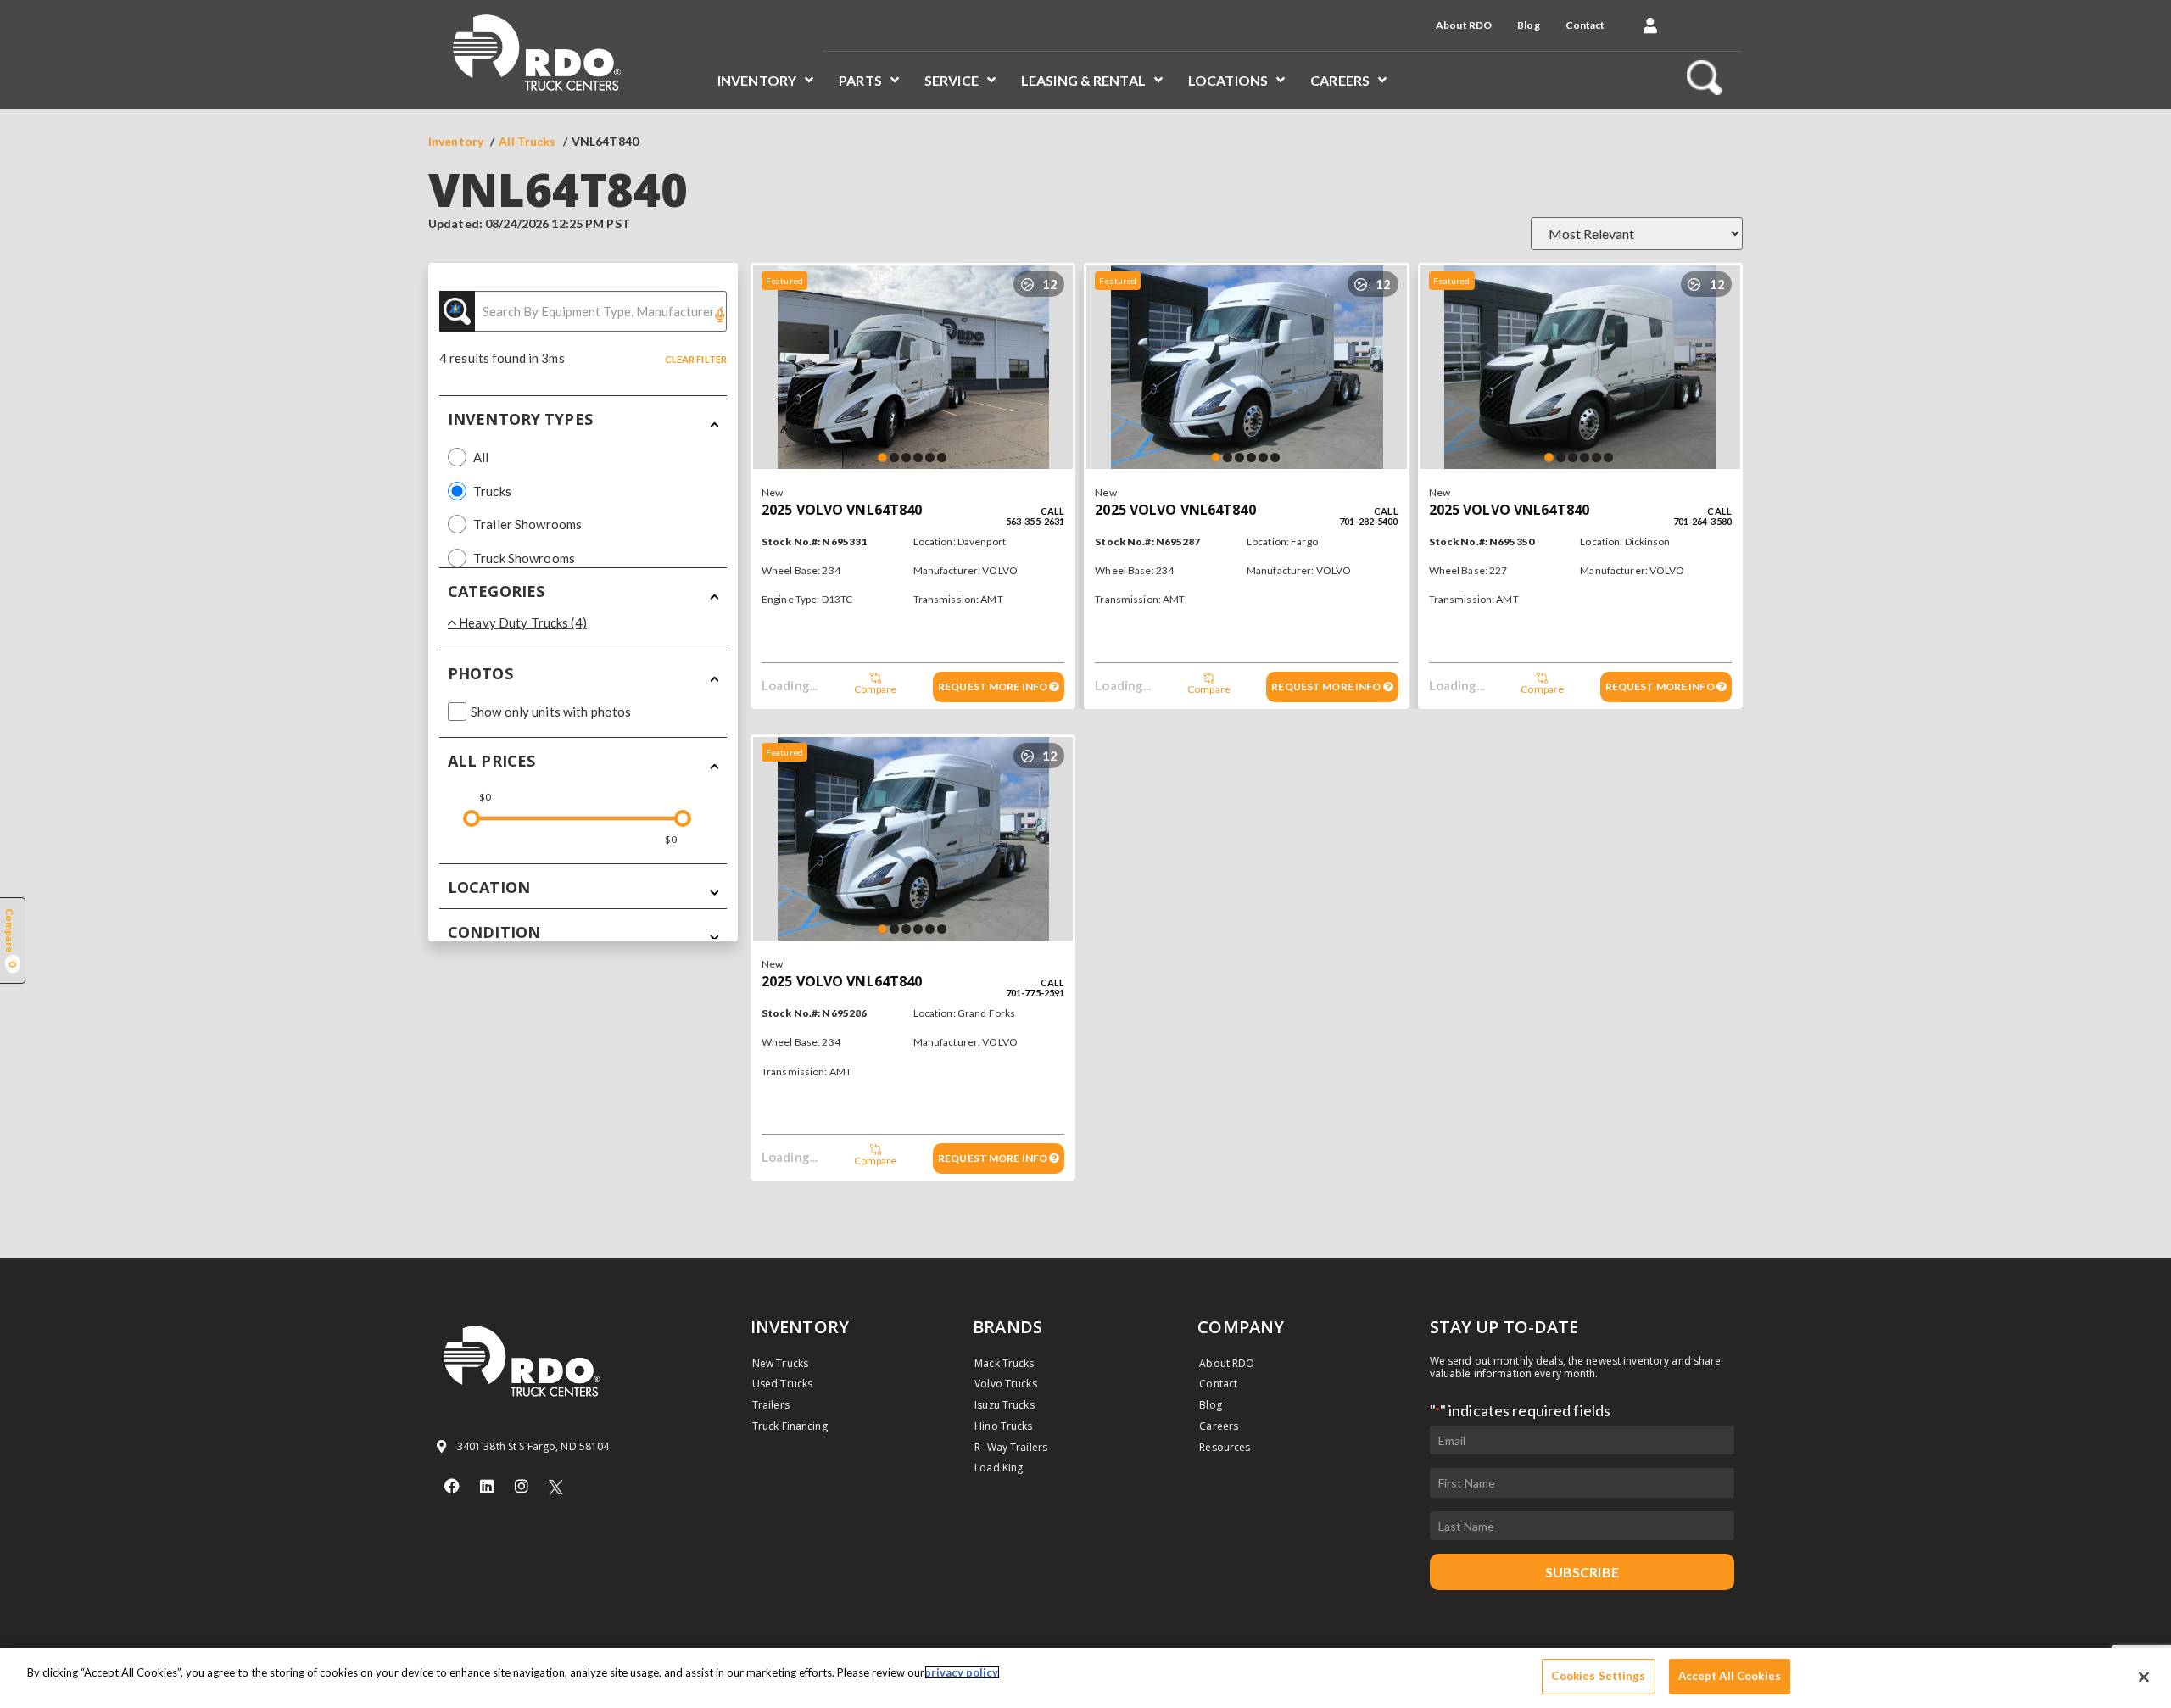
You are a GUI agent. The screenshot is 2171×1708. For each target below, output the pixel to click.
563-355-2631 (1035, 521)
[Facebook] (452, 1486)
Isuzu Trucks (1004, 1405)
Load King (999, 1468)
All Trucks (527, 141)
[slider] (472, 818)
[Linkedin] (487, 1486)
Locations (1228, 80)
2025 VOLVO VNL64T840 (842, 510)
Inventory (757, 80)
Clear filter (696, 359)
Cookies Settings (1598, 1676)
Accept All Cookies (1730, 1676)
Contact (1585, 25)
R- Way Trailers (1011, 1447)
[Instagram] (522, 1486)
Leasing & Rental (1083, 80)
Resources (1225, 1447)
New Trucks (780, 1363)
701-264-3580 (1702, 521)
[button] (1650, 25)
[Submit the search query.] (457, 311)
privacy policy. (962, 1672)
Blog (1528, 25)
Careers (1340, 80)
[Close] (2144, 1677)
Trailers (771, 1405)
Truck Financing (790, 1426)
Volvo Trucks (1005, 1384)
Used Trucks (782, 1384)
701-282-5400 (1368, 521)
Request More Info (993, 687)
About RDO (1464, 25)
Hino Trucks (1003, 1426)
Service (952, 80)
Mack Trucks (1004, 1363)
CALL (1052, 511)
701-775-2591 (1035, 993)
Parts (860, 80)
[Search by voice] (720, 317)
